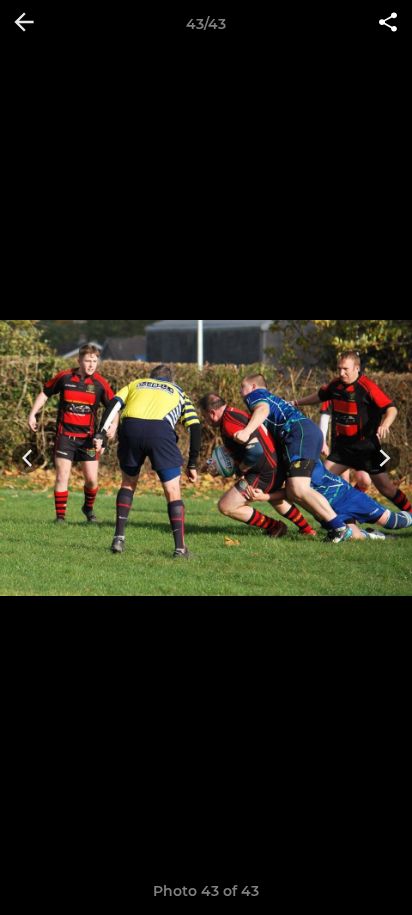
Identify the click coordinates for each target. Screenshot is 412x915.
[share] (388, 24)
